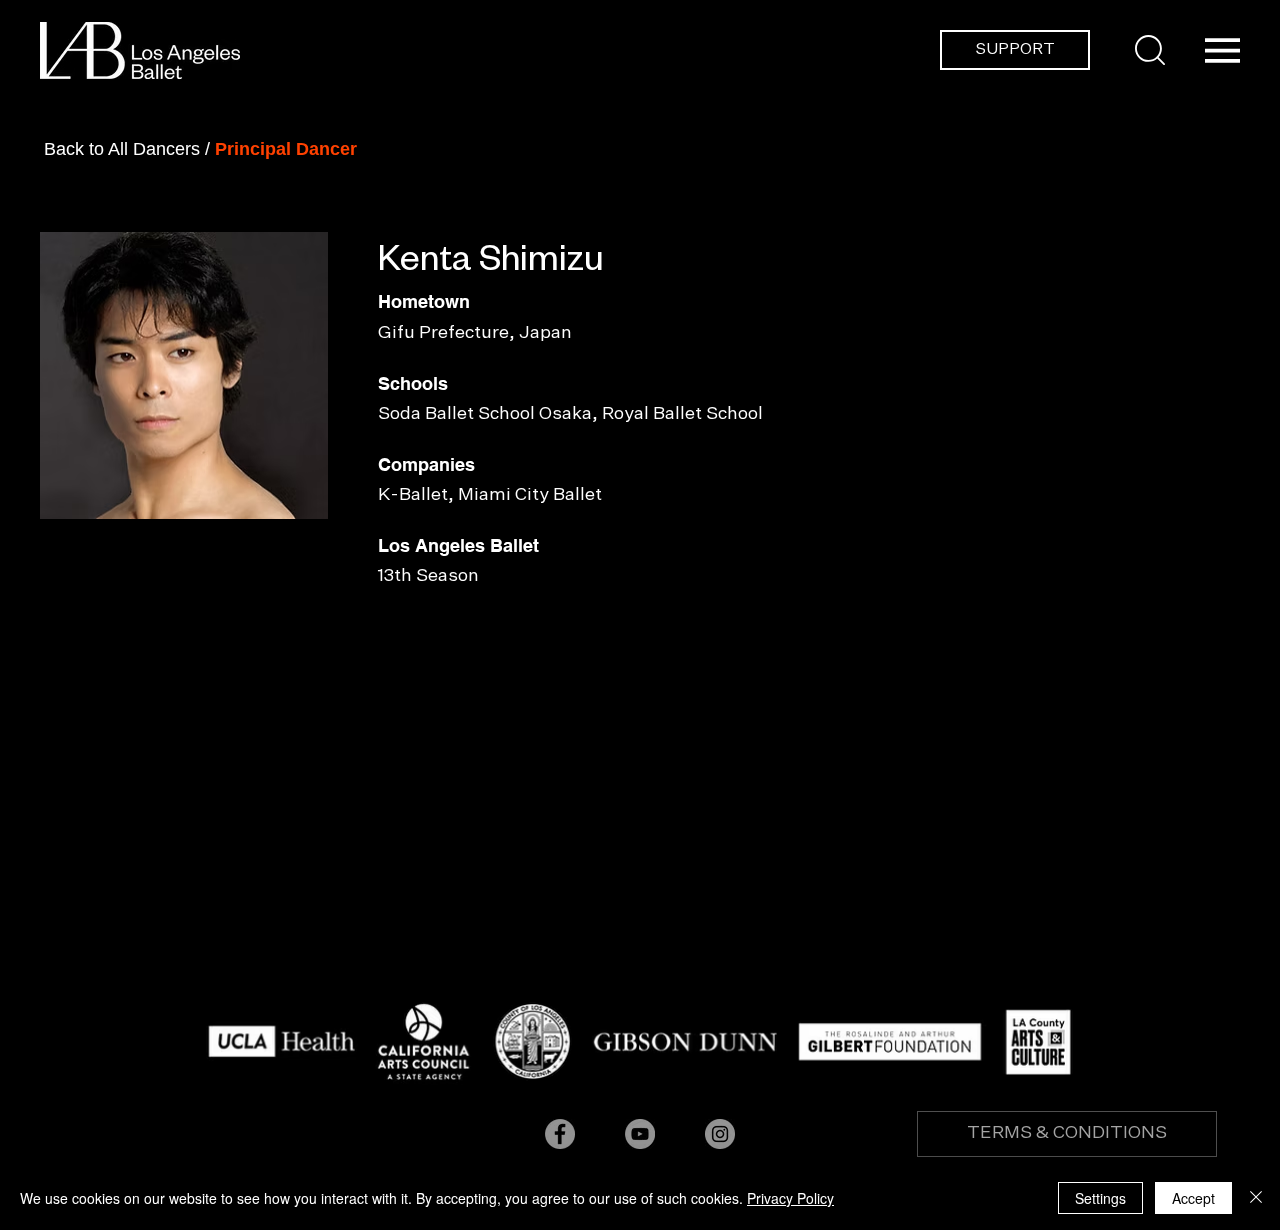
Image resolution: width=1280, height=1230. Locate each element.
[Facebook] (560, 1134)
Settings (1100, 1198)
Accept (1193, 1198)
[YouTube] (640, 1134)
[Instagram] (720, 1134)
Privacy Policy (790, 1198)
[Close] (1256, 1198)
